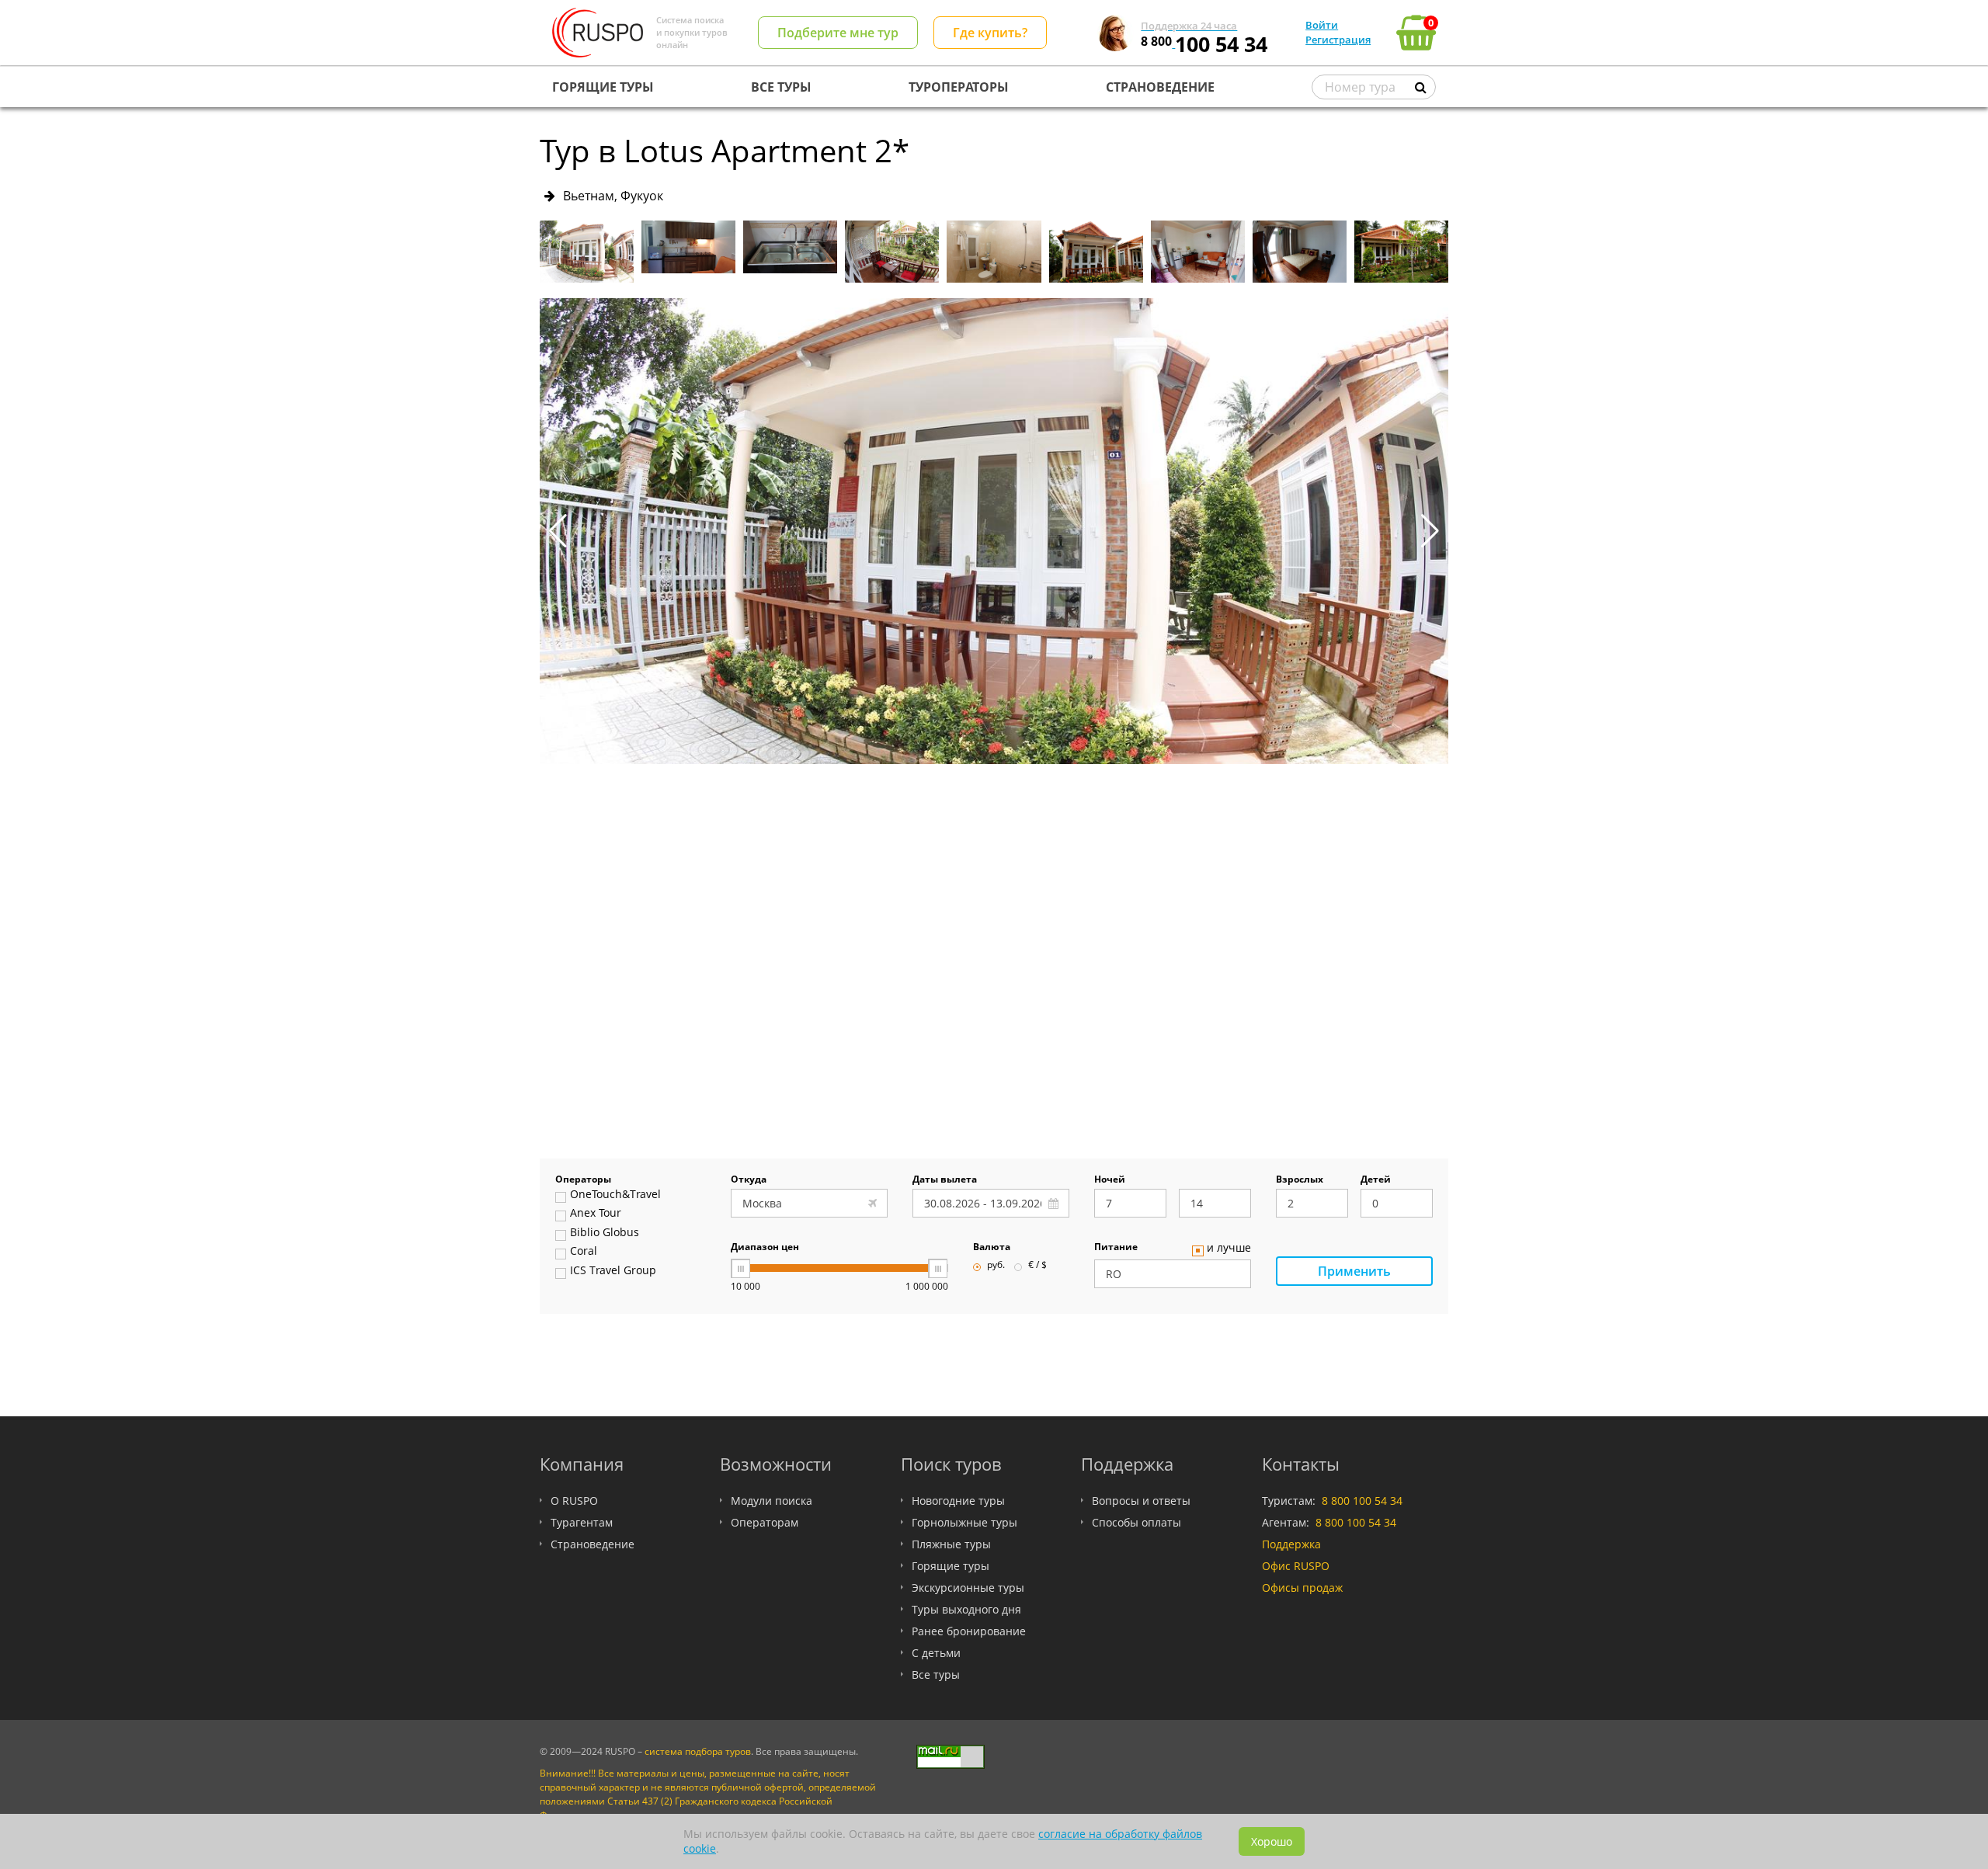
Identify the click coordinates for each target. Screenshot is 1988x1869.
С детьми (936, 1653)
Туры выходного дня (966, 1609)
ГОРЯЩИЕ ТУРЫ (603, 87)
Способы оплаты (1136, 1522)
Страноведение (593, 1544)
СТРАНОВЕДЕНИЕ (1160, 87)
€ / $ (1037, 1266)
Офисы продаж (1302, 1588)
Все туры (936, 1674)
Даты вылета (945, 1180)
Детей (1376, 1180)
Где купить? (990, 33)
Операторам (765, 1522)
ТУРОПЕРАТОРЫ (959, 87)
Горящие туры (951, 1566)
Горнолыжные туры (964, 1522)
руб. (996, 1266)
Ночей (1110, 1180)
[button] (1430, 531)
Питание (1116, 1248)
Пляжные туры (951, 1544)
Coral (584, 1252)
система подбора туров (698, 1751)
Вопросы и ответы (1141, 1501)
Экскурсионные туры (968, 1588)
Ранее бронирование (969, 1631)
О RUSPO (574, 1501)
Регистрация (1338, 40)
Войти (1322, 25)
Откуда (749, 1180)
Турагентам (582, 1522)
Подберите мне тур (838, 33)
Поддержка (1291, 1544)
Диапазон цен (765, 1248)
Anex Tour (596, 1214)
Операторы (583, 1180)
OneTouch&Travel (615, 1195)
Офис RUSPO (1296, 1566)
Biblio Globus (605, 1233)
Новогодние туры (958, 1501)
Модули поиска (772, 1501)
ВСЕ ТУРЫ (781, 87)
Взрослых (1300, 1180)
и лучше (1229, 1249)
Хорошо (1272, 1841)
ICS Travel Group (613, 1271)
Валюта (992, 1248)
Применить (1354, 1271)
